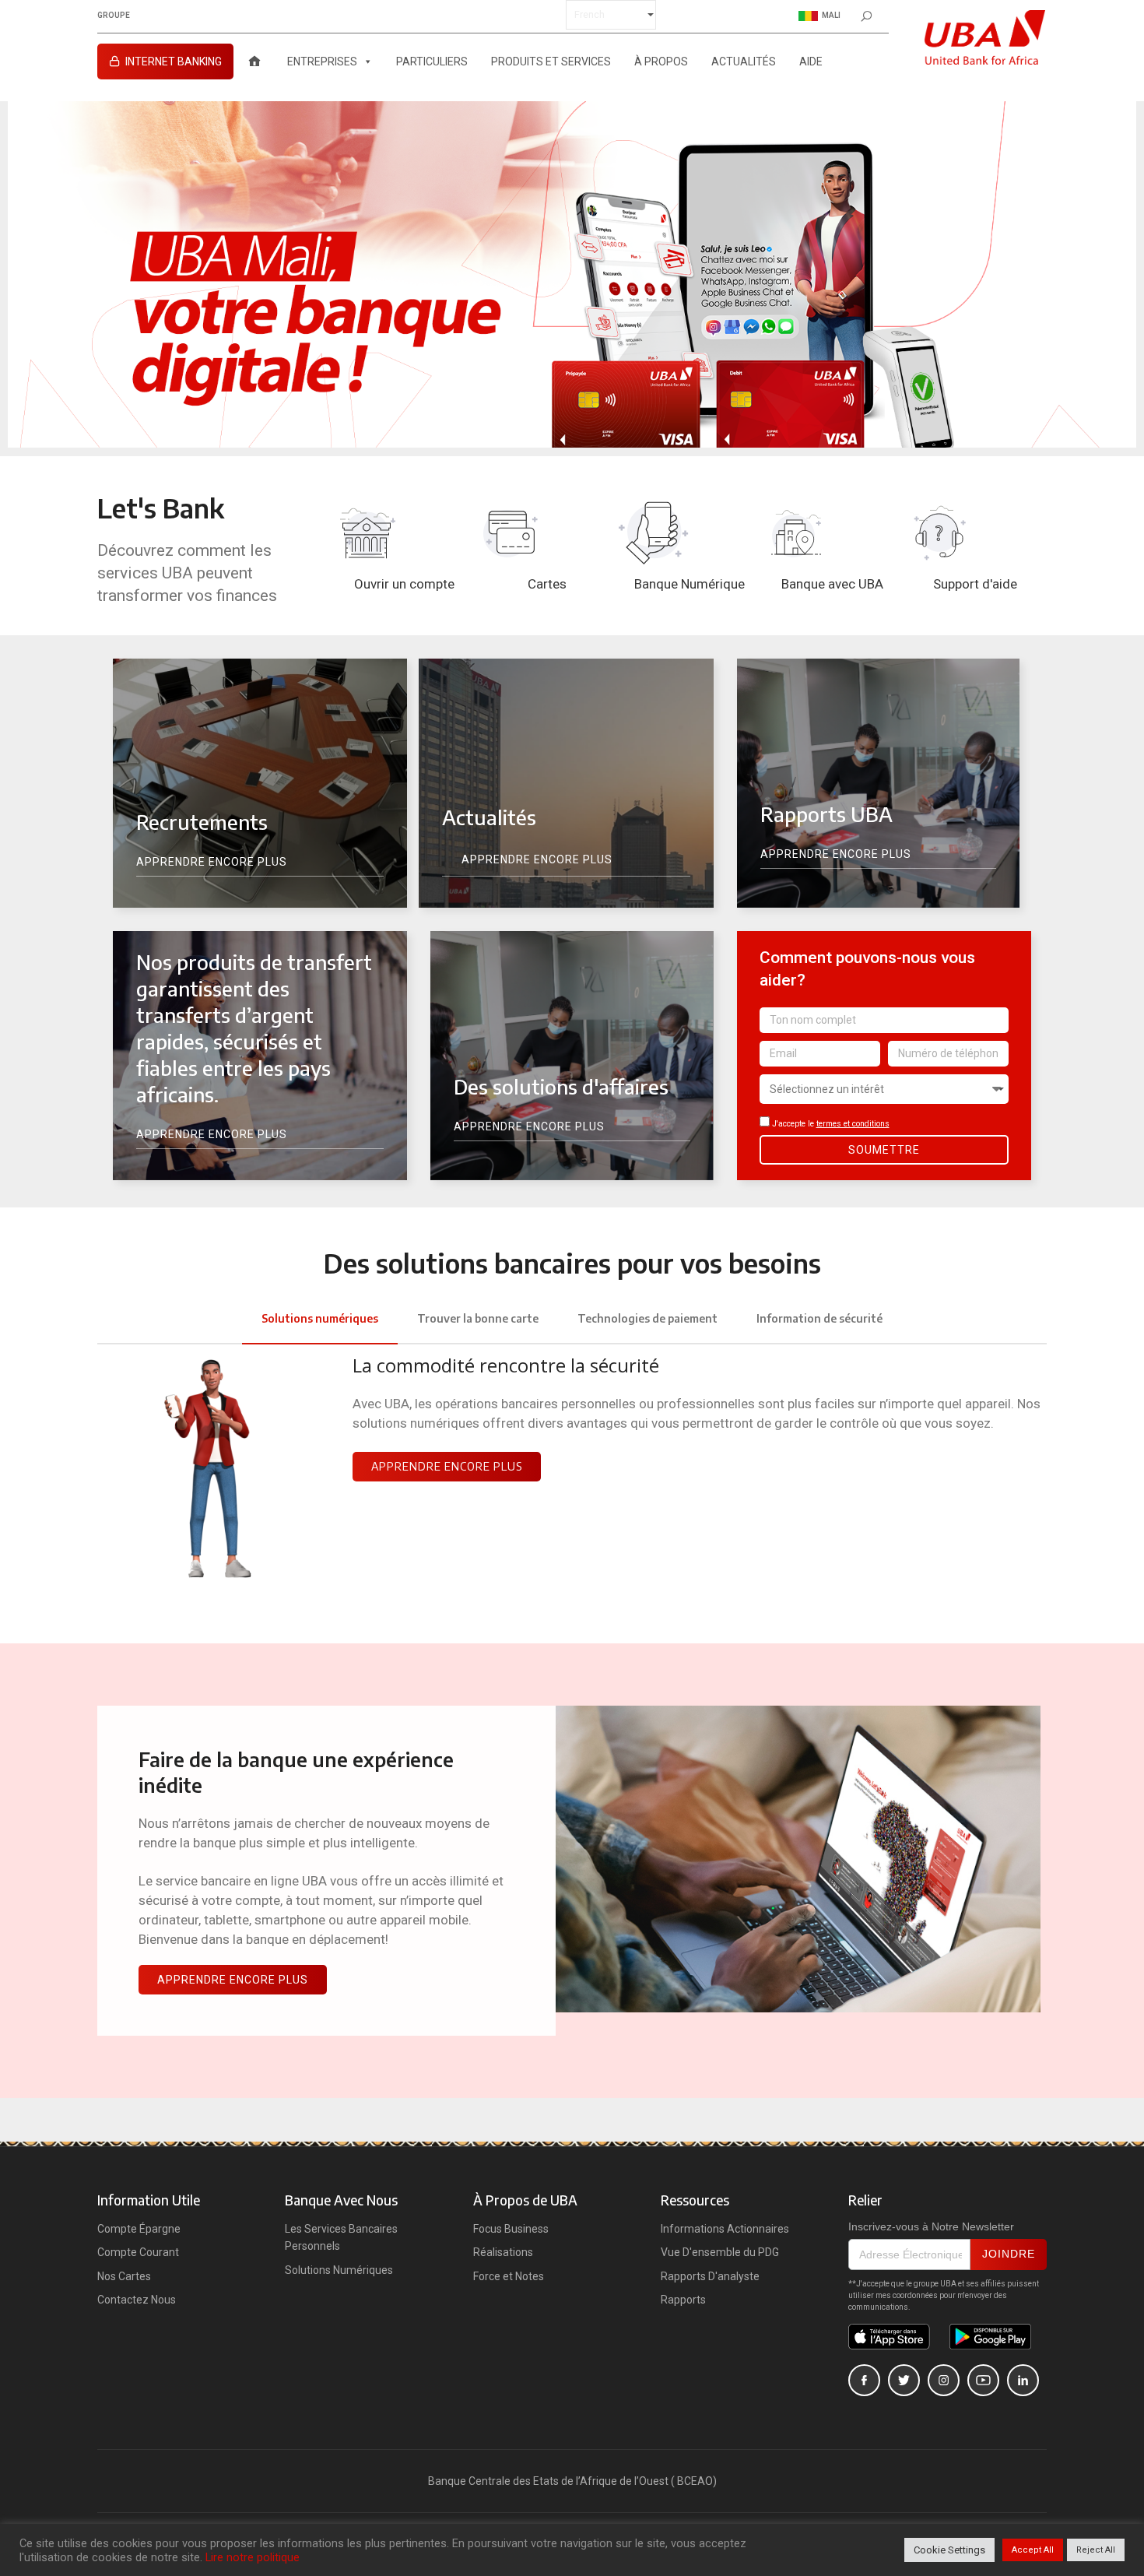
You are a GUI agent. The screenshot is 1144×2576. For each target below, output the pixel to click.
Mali (831, 15)
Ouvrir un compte (404, 584)
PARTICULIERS (432, 62)
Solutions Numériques (339, 2270)
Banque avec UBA (832, 584)
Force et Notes (509, 2276)
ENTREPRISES (322, 62)
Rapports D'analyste (710, 2276)
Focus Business (511, 2229)
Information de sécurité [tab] (819, 1318)
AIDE (811, 62)
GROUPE (114, 16)
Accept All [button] (1033, 2550)
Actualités (744, 62)
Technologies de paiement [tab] (647, 1318)
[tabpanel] (572, 1478)
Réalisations (503, 2252)
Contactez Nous (137, 2300)
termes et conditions (853, 1124)
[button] (447, 1467)
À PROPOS (661, 62)
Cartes (547, 584)
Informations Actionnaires (725, 2229)
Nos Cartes (124, 2276)
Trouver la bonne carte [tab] (478, 1318)
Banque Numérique (690, 584)
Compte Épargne (139, 2229)
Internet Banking (174, 62)
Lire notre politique (253, 2557)
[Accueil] (254, 62)
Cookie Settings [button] (949, 2550)
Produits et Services (551, 62)
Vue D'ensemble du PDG (720, 2252)
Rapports (683, 2300)
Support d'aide (975, 584)
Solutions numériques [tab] (320, 1318)
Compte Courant (138, 2252)
